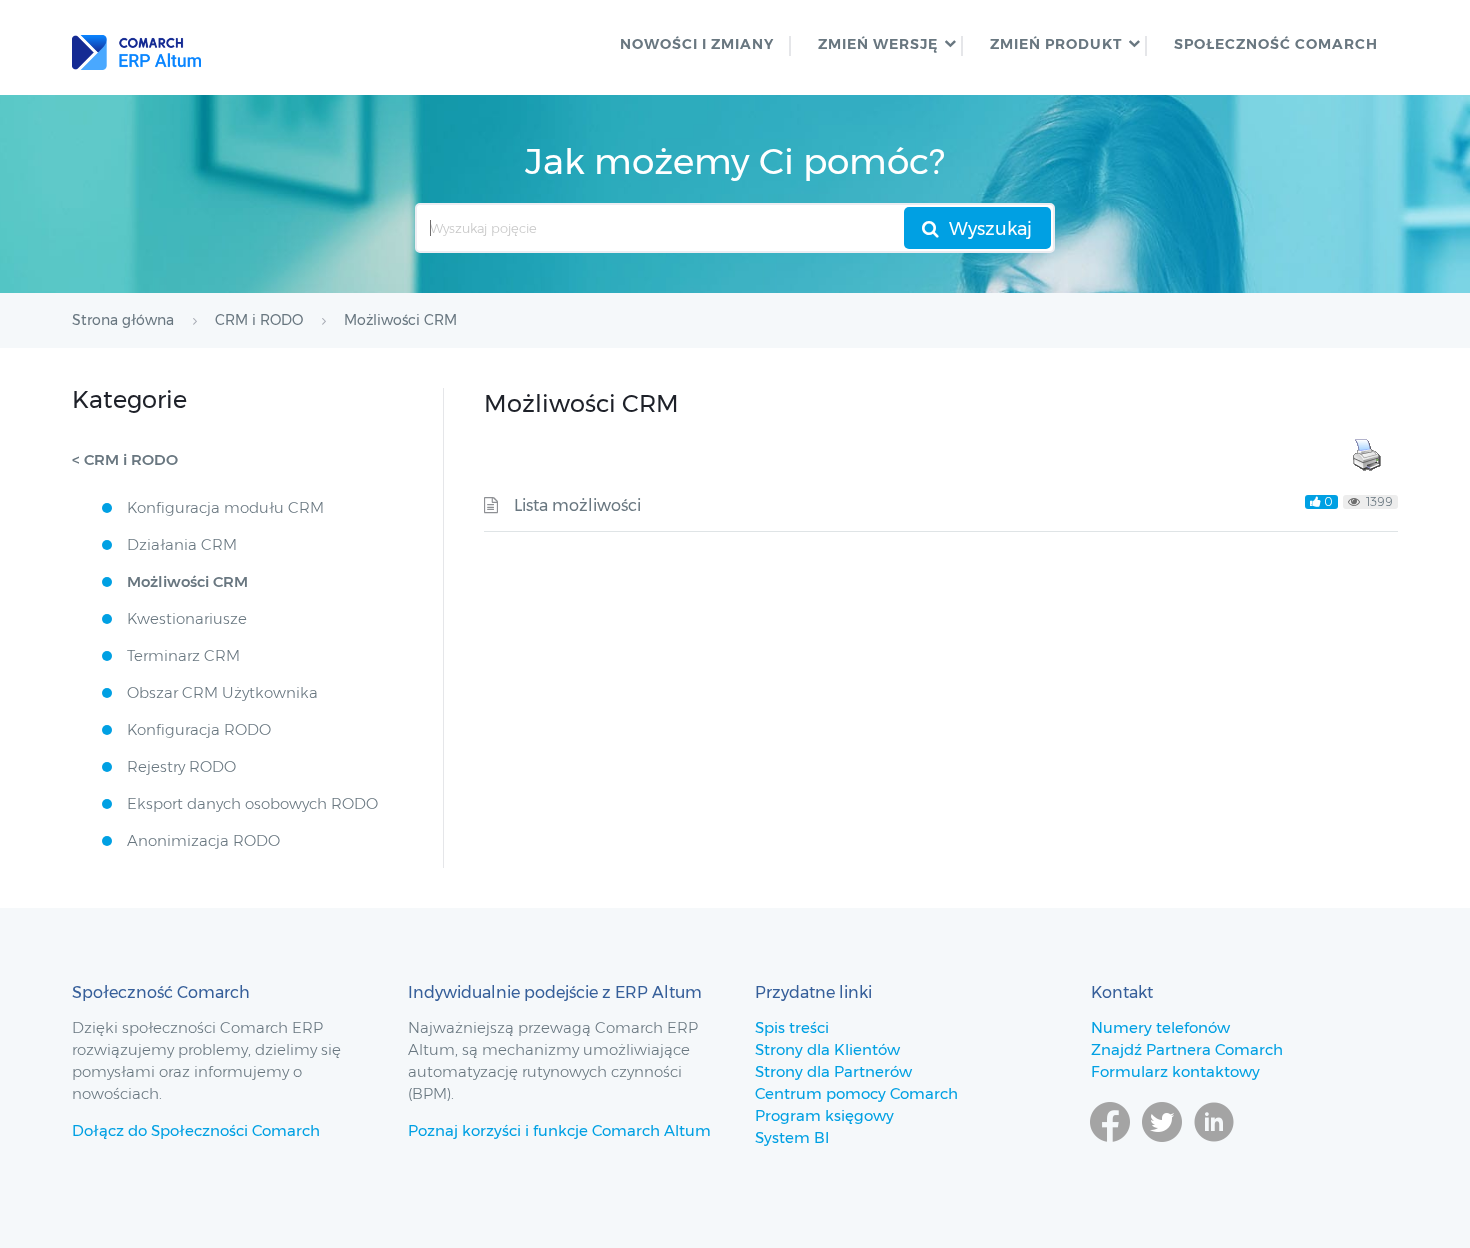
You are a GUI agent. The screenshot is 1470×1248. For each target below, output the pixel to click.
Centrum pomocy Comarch (856, 1093)
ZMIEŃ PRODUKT (1056, 44)
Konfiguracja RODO (199, 729)
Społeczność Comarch (1276, 44)
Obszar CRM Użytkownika (222, 692)
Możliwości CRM (187, 581)
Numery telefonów (1160, 1027)
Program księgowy (824, 1115)
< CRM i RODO (125, 459)
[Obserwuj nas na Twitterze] (1162, 1151)
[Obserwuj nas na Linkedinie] (1214, 1151)
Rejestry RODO (181, 766)
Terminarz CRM (183, 655)
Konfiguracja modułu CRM (225, 507)
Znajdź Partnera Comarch (1187, 1049)
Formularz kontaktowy (1175, 1071)
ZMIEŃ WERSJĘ (878, 44)
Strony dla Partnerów (833, 1071)
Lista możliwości (577, 505)
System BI (792, 1137)
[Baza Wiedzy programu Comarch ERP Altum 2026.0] (136, 47)
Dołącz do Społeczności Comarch (196, 1130)
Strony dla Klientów (827, 1049)
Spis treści (792, 1027)
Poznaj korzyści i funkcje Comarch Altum (559, 1130)
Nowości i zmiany (697, 44)
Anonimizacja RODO (203, 840)
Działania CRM (182, 544)
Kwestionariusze (187, 618)
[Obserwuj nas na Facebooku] (1110, 1151)
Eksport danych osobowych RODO (252, 803)
